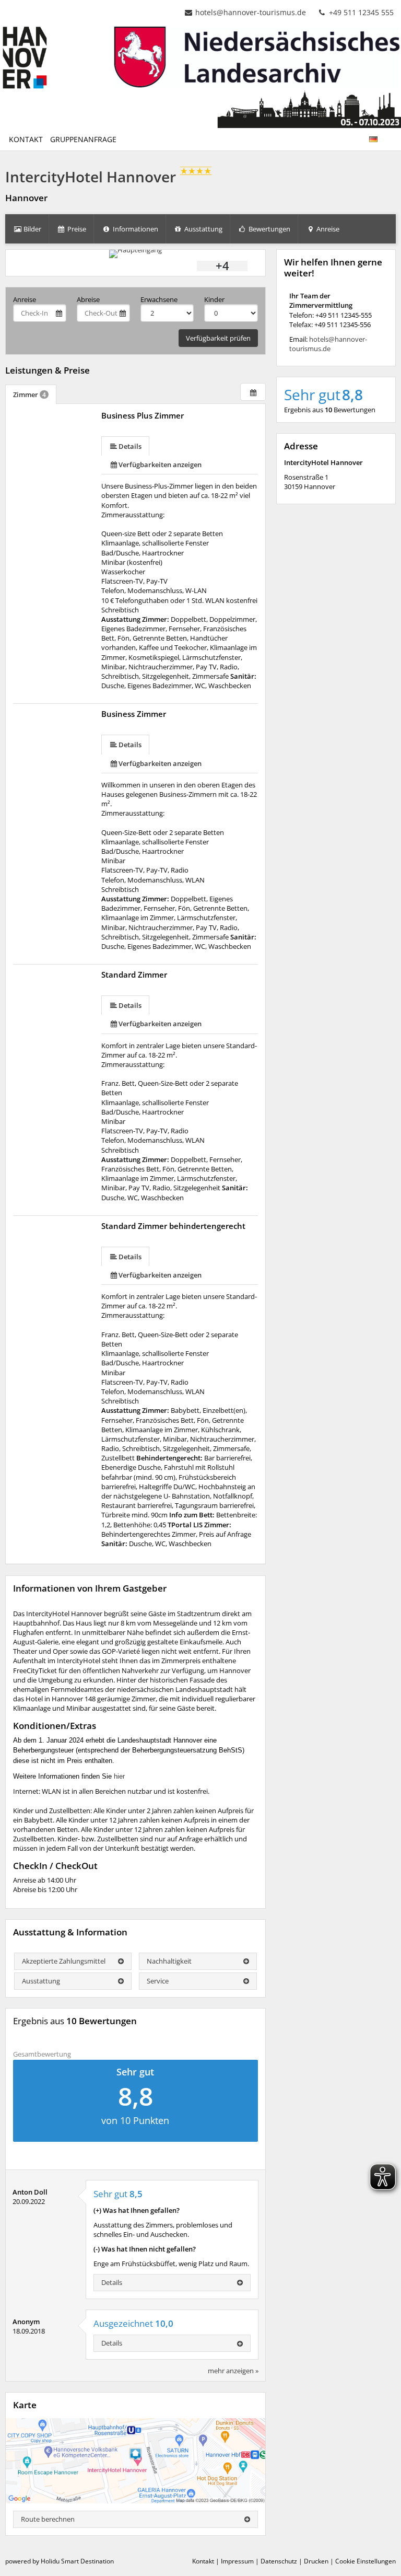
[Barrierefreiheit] (392, 134)
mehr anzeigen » (233, 2371)
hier (119, 1776)
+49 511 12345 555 (360, 12)
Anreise (25, 299)
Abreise (88, 299)
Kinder (214, 299)
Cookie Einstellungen (365, 2561)
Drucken (316, 2561)
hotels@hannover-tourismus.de (251, 12)
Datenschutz (279, 2561)
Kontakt (203, 2561)
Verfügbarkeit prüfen (218, 338)
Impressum (237, 2561)
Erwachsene (159, 299)
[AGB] (385, 134)
